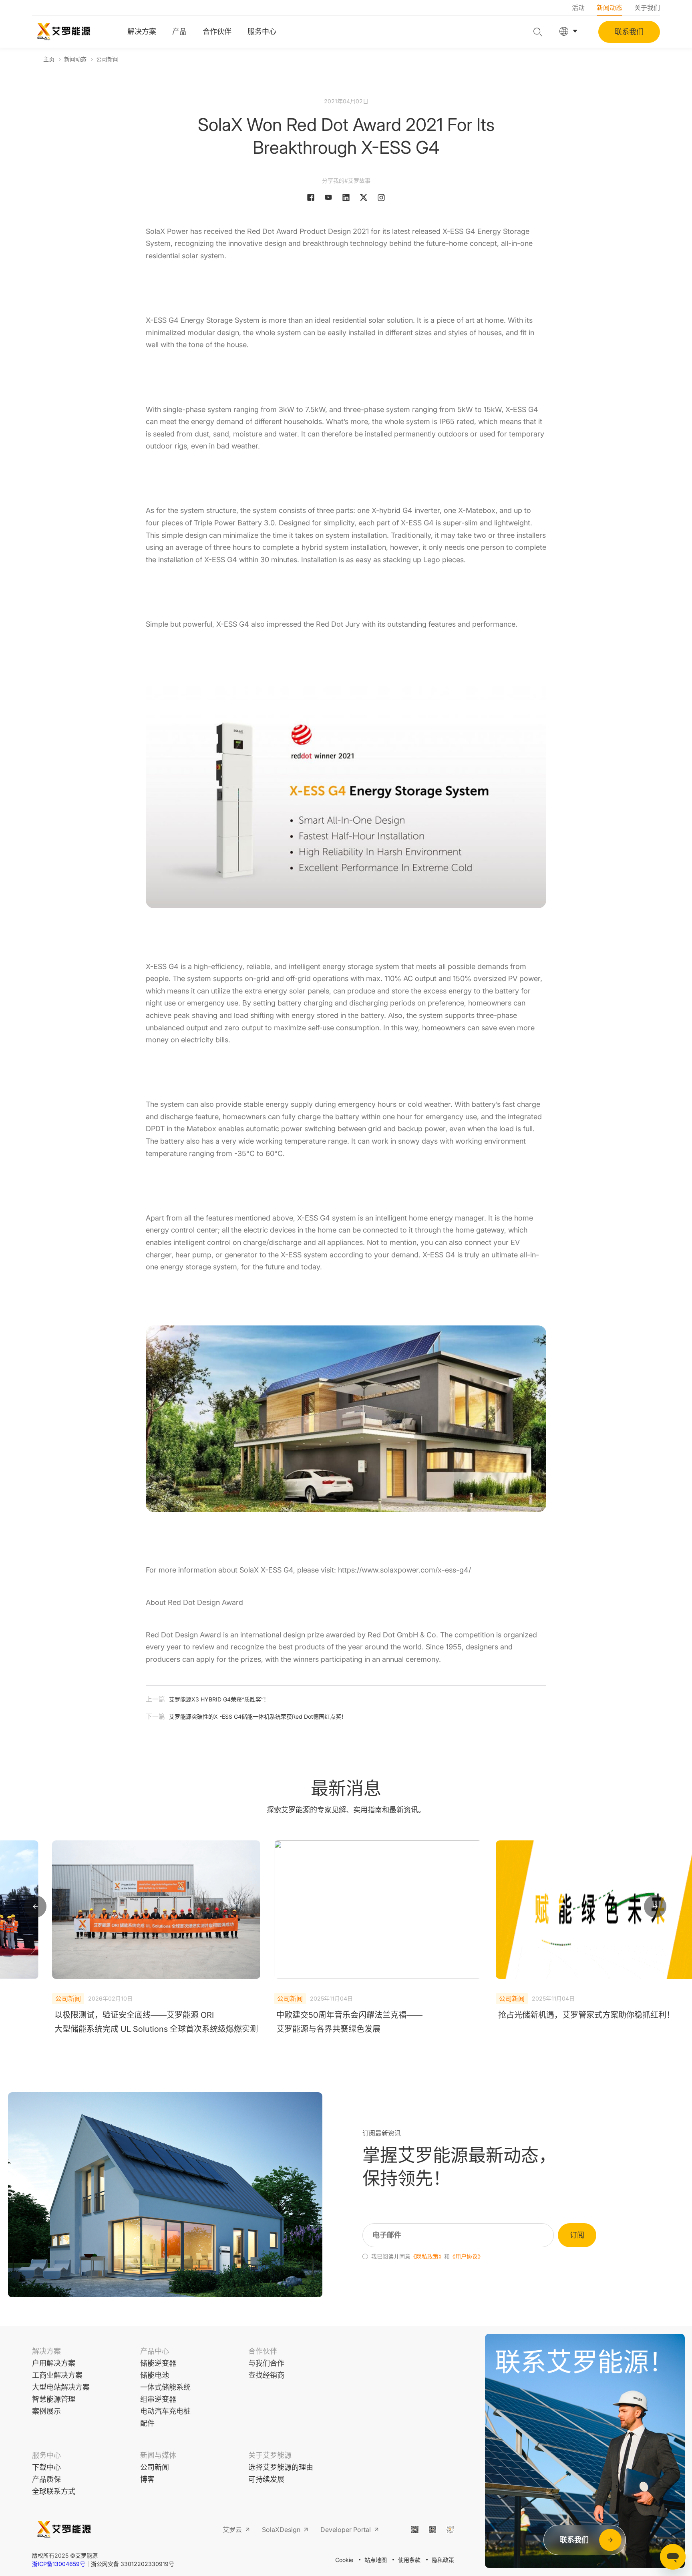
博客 (147, 2479)
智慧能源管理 (54, 2399)
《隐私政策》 (427, 2256)
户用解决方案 (54, 2363)
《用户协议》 (467, 2256)
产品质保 (46, 2479)
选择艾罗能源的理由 (281, 2467)
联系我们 (629, 32)
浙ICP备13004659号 (59, 2564)
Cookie (344, 2560)
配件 (147, 2423)
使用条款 (409, 2560)
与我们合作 (266, 2363)
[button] (35, 1907)
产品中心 (155, 2351)
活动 (578, 8)
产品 (179, 31)
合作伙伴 (217, 31)
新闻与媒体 (158, 2455)
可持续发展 (266, 2479)
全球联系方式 (54, 2491)
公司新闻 (107, 59)
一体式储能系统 (165, 2387)
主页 (49, 59)
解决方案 (142, 31)
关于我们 (647, 8)
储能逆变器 (158, 2363)
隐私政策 (443, 2560)
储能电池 (155, 2375)
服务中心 (262, 31)
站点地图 (376, 2560)
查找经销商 (266, 2375)
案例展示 (46, 2411)
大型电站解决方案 (61, 2387)
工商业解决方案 (57, 2375)
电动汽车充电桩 (165, 2411)
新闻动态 (610, 8)
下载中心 (46, 2467)
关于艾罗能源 (270, 2455)
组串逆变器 (158, 2399)
